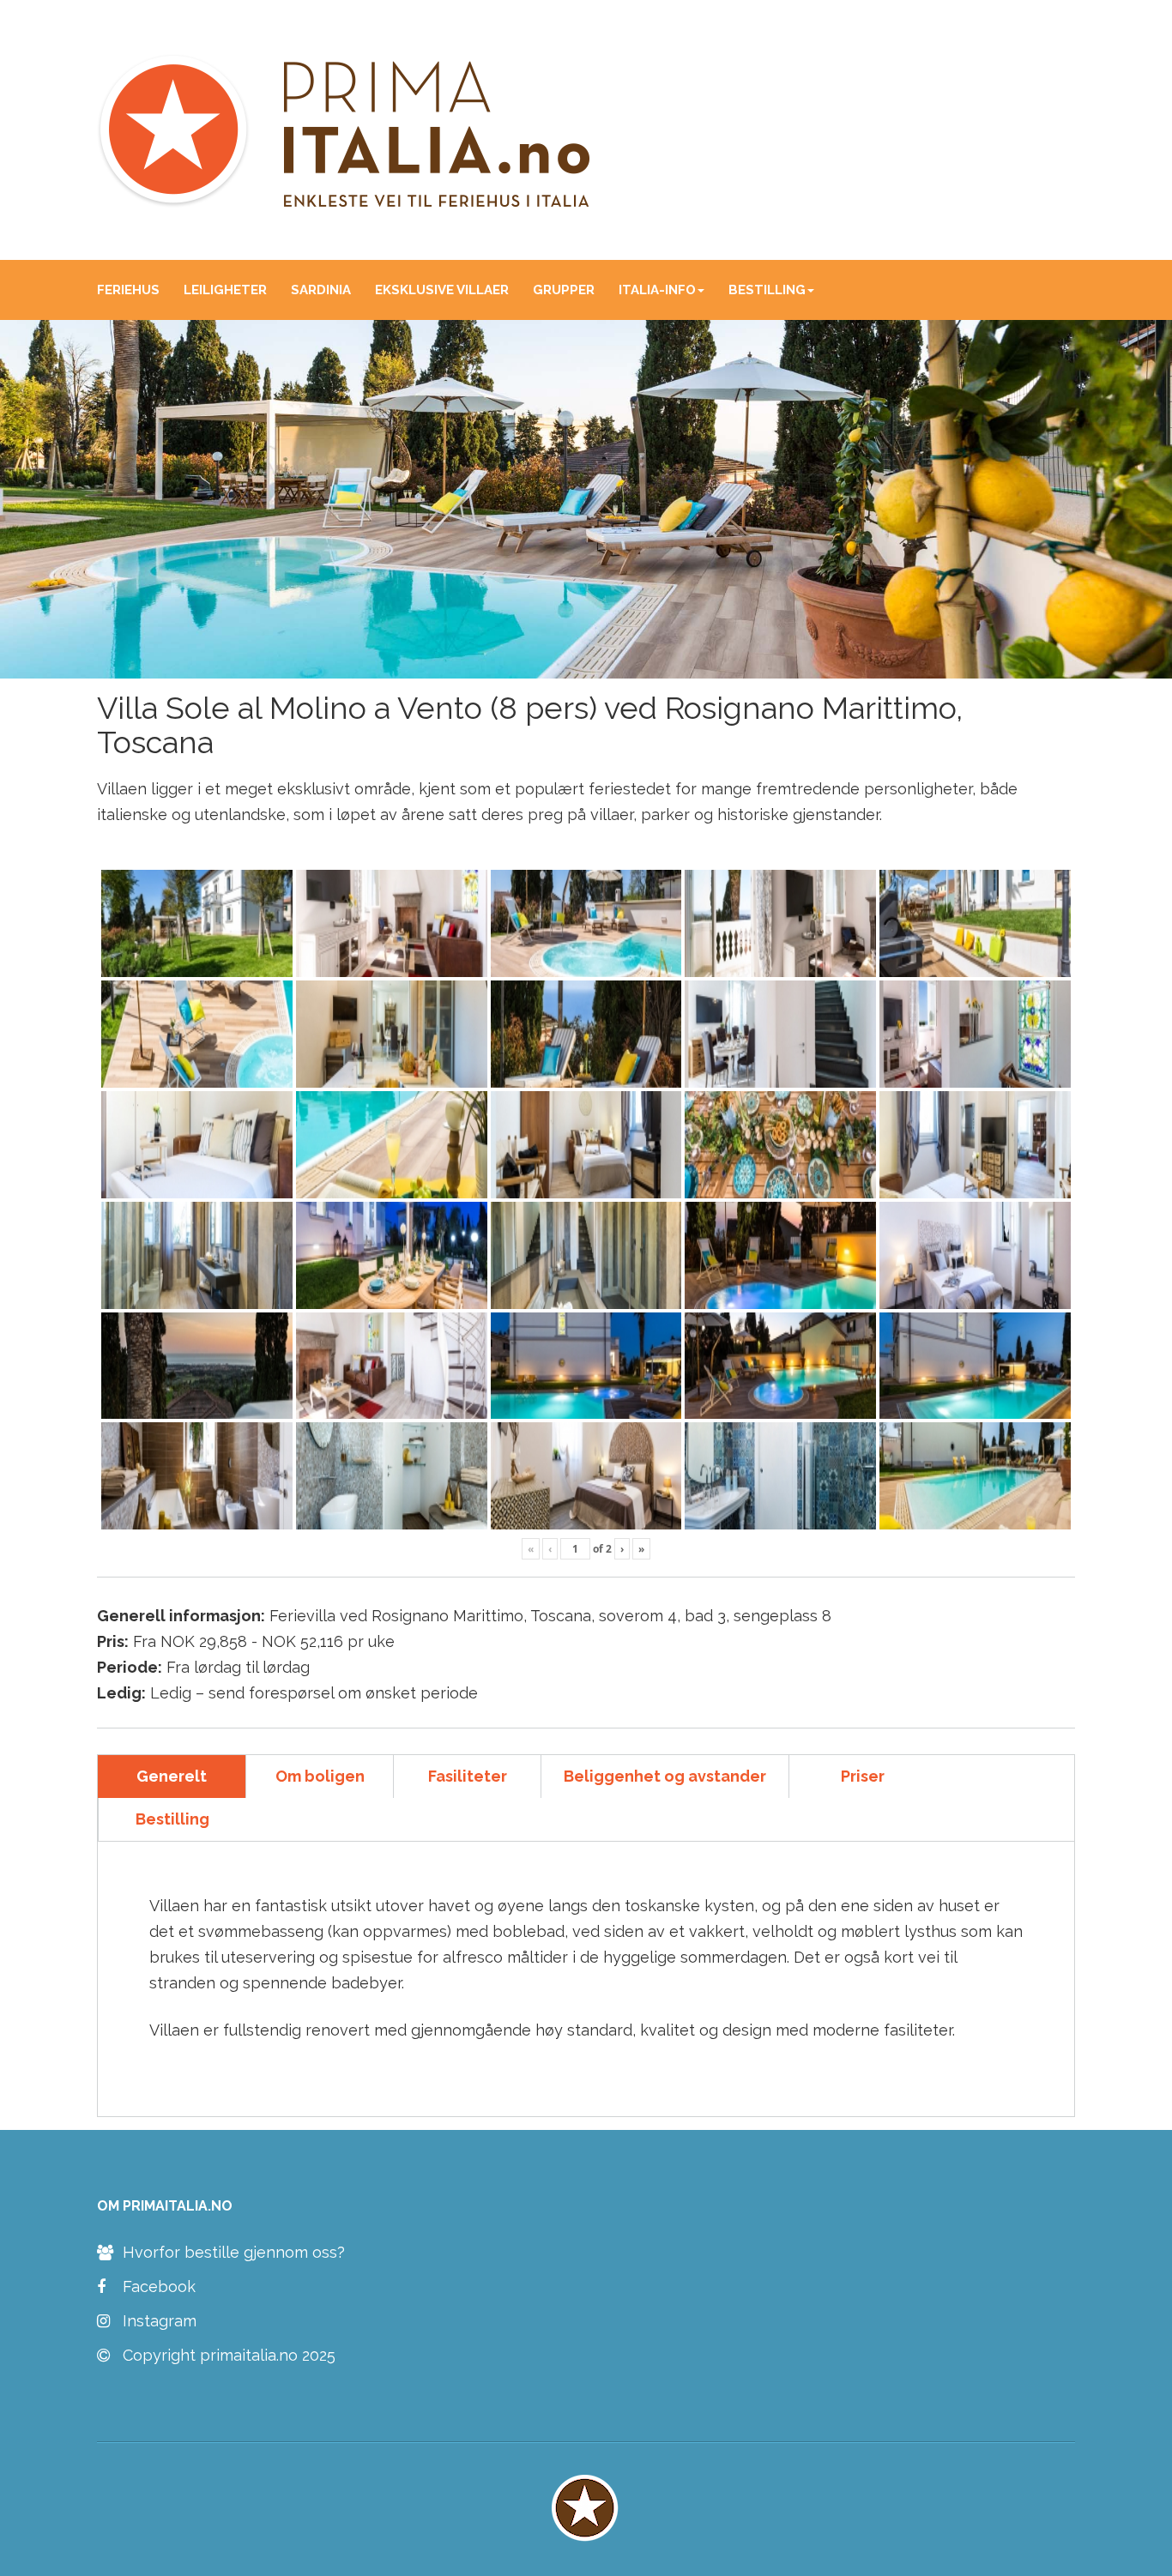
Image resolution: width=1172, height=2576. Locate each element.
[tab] (172, 1777)
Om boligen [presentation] (320, 1776)
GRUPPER (564, 290)
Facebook (159, 2287)
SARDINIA (321, 290)
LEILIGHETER (225, 290)
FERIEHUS (128, 290)
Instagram (160, 2321)
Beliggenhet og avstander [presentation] (665, 1776)
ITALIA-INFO (657, 290)
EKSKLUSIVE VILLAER (442, 290)
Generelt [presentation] (172, 1776)
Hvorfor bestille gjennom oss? (234, 2253)
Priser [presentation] (863, 1776)
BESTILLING (767, 290)
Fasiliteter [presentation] (468, 1776)
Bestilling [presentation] (172, 1819)
